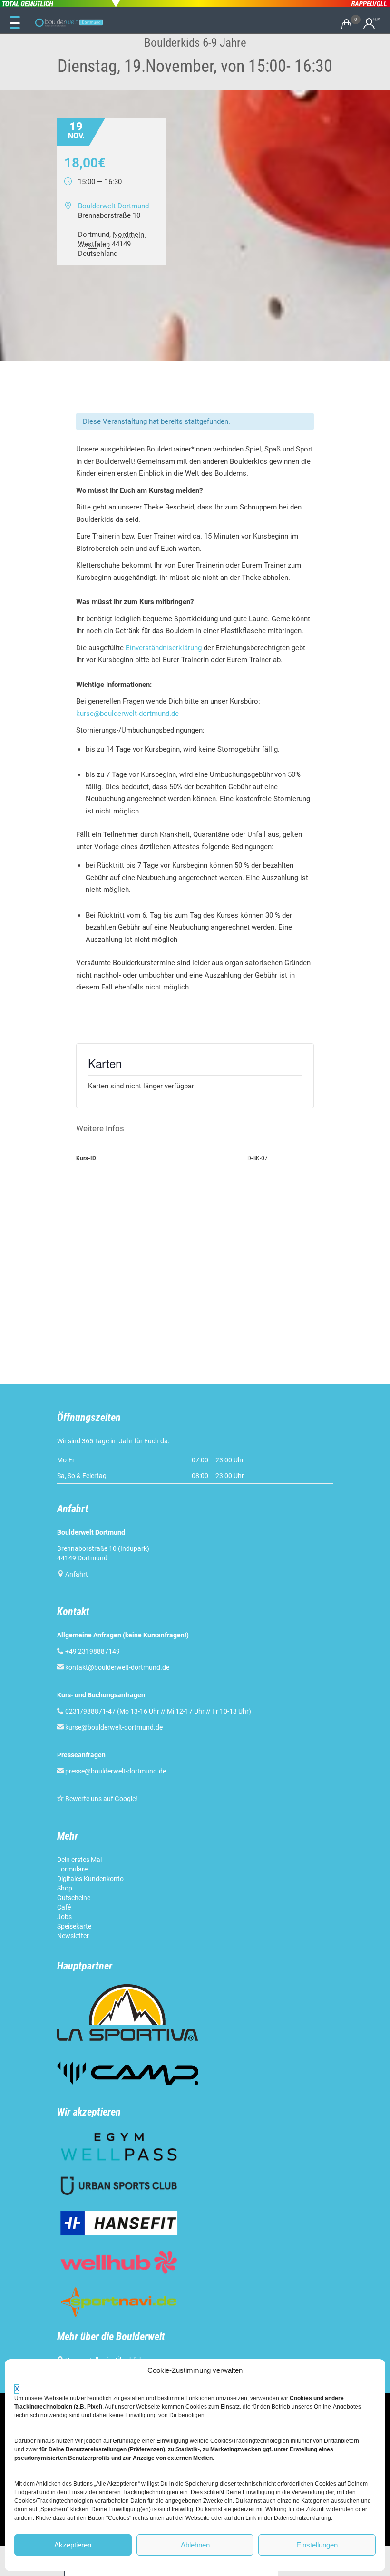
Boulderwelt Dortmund (113, 206)
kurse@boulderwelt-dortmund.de (127, 714)
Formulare (72, 1869)
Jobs (64, 1917)
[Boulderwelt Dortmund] (69, 23)
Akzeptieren (73, 2545)
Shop (65, 1888)
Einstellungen (317, 2545)
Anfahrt (77, 1574)
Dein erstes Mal (79, 1860)
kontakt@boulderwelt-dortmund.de (117, 1667)
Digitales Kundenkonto (90, 1879)
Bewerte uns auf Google (100, 1799)
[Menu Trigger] (15, 23)
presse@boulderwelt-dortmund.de (112, 1771)
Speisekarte (74, 1926)
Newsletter (73, 1936)
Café (64, 1907)
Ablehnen (195, 2545)
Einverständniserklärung (164, 648)
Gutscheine (74, 1898)
